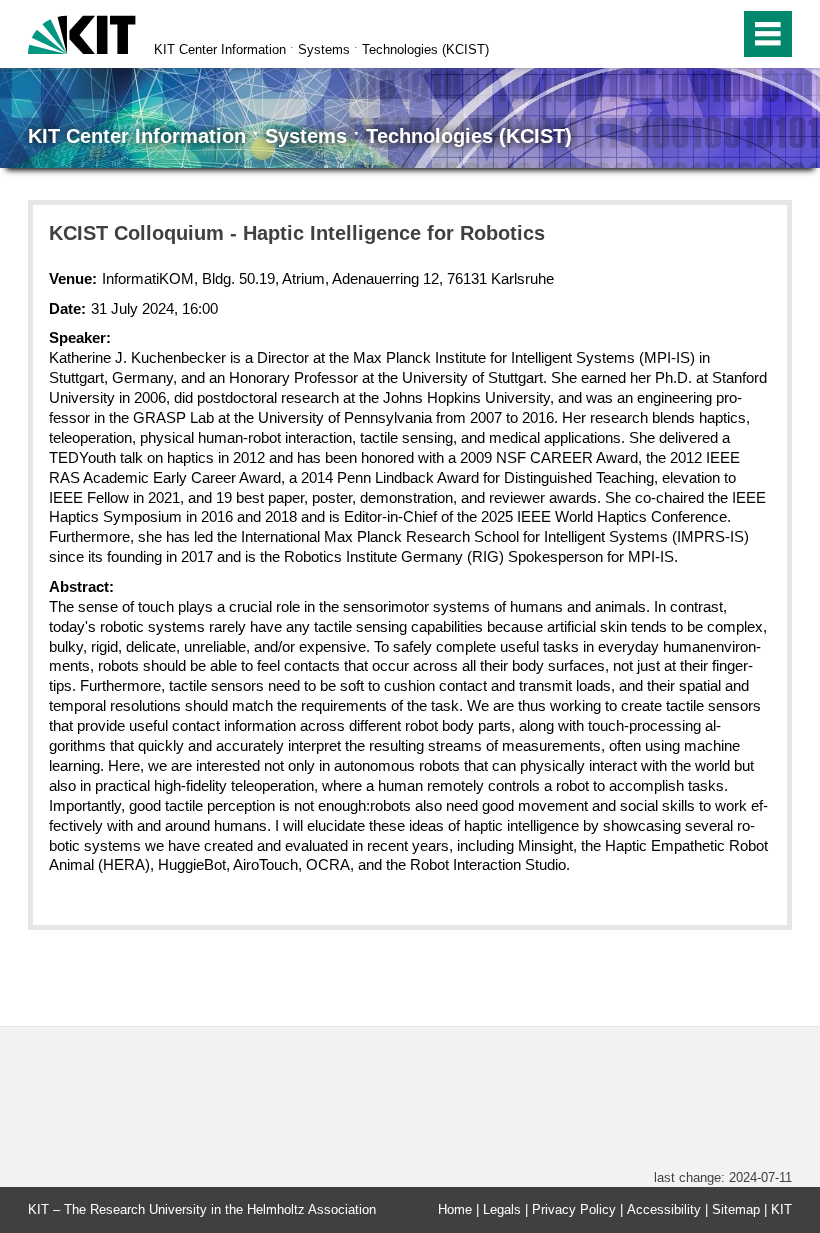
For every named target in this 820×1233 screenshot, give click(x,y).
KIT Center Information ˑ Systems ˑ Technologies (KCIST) (321, 49)
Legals (502, 1209)
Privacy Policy (574, 1209)
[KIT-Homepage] (82, 32)
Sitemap (736, 1209)
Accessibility (664, 1209)
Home (455, 1209)
